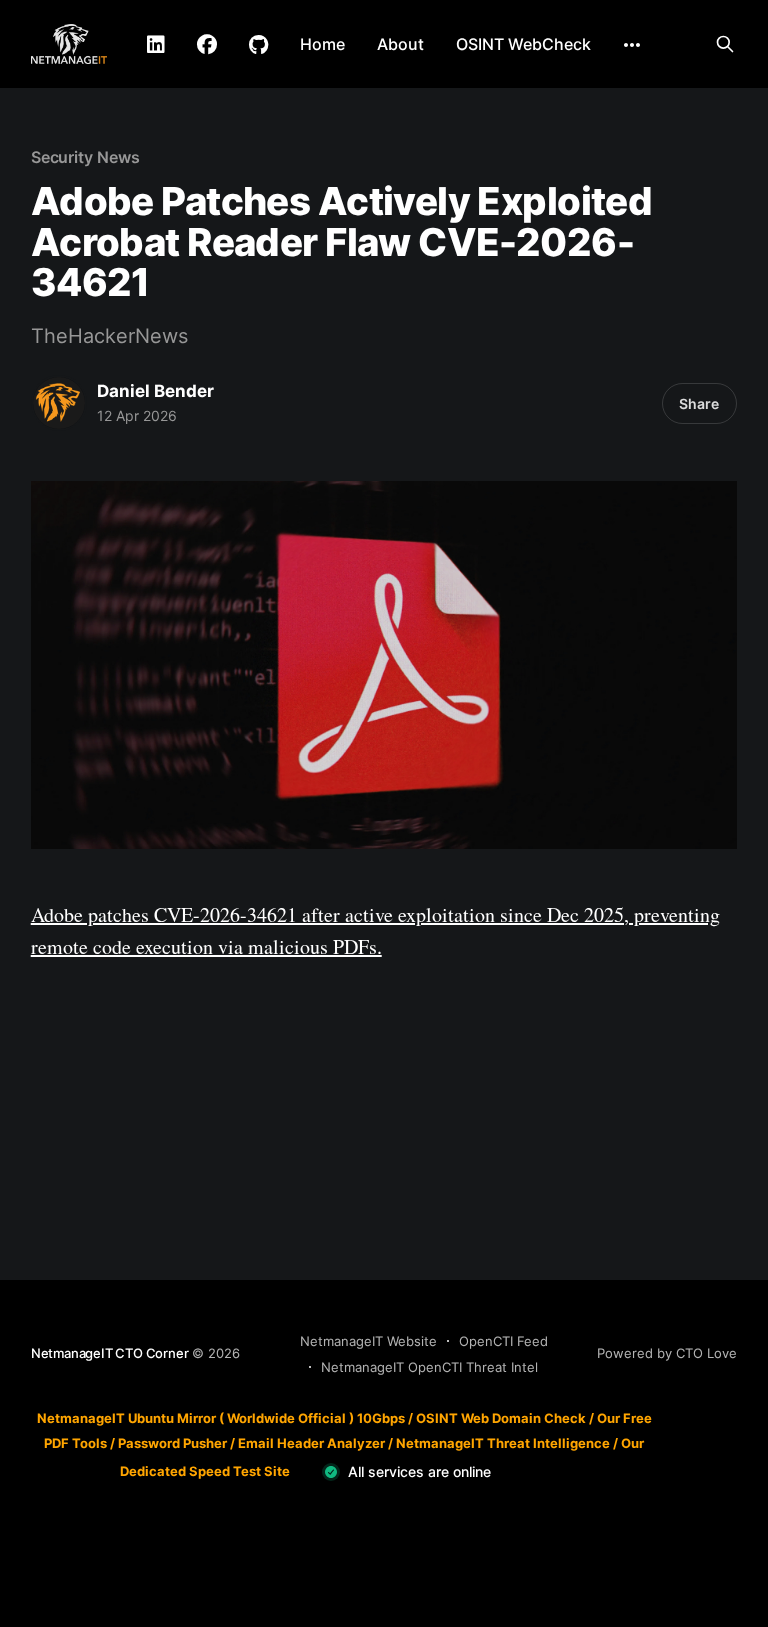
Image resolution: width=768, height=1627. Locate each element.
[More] (632, 45)
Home (322, 44)
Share (699, 403)
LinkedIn (156, 45)
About (400, 44)
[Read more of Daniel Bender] (59, 403)
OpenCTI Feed (503, 1341)
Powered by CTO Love (667, 1353)
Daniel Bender (155, 391)
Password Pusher (172, 1443)
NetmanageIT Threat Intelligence (503, 1443)
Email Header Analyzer (311, 1443)
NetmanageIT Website (368, 1341)
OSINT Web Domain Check (501, 1418)
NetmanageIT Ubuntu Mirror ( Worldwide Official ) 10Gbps (221, 1418)
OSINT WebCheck (523, 44)
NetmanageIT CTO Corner (110, 1353)
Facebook (207, 45)
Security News (85, 157)
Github (258, 45)
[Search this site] (725, 44)
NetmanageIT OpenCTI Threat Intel (429, 1367)
